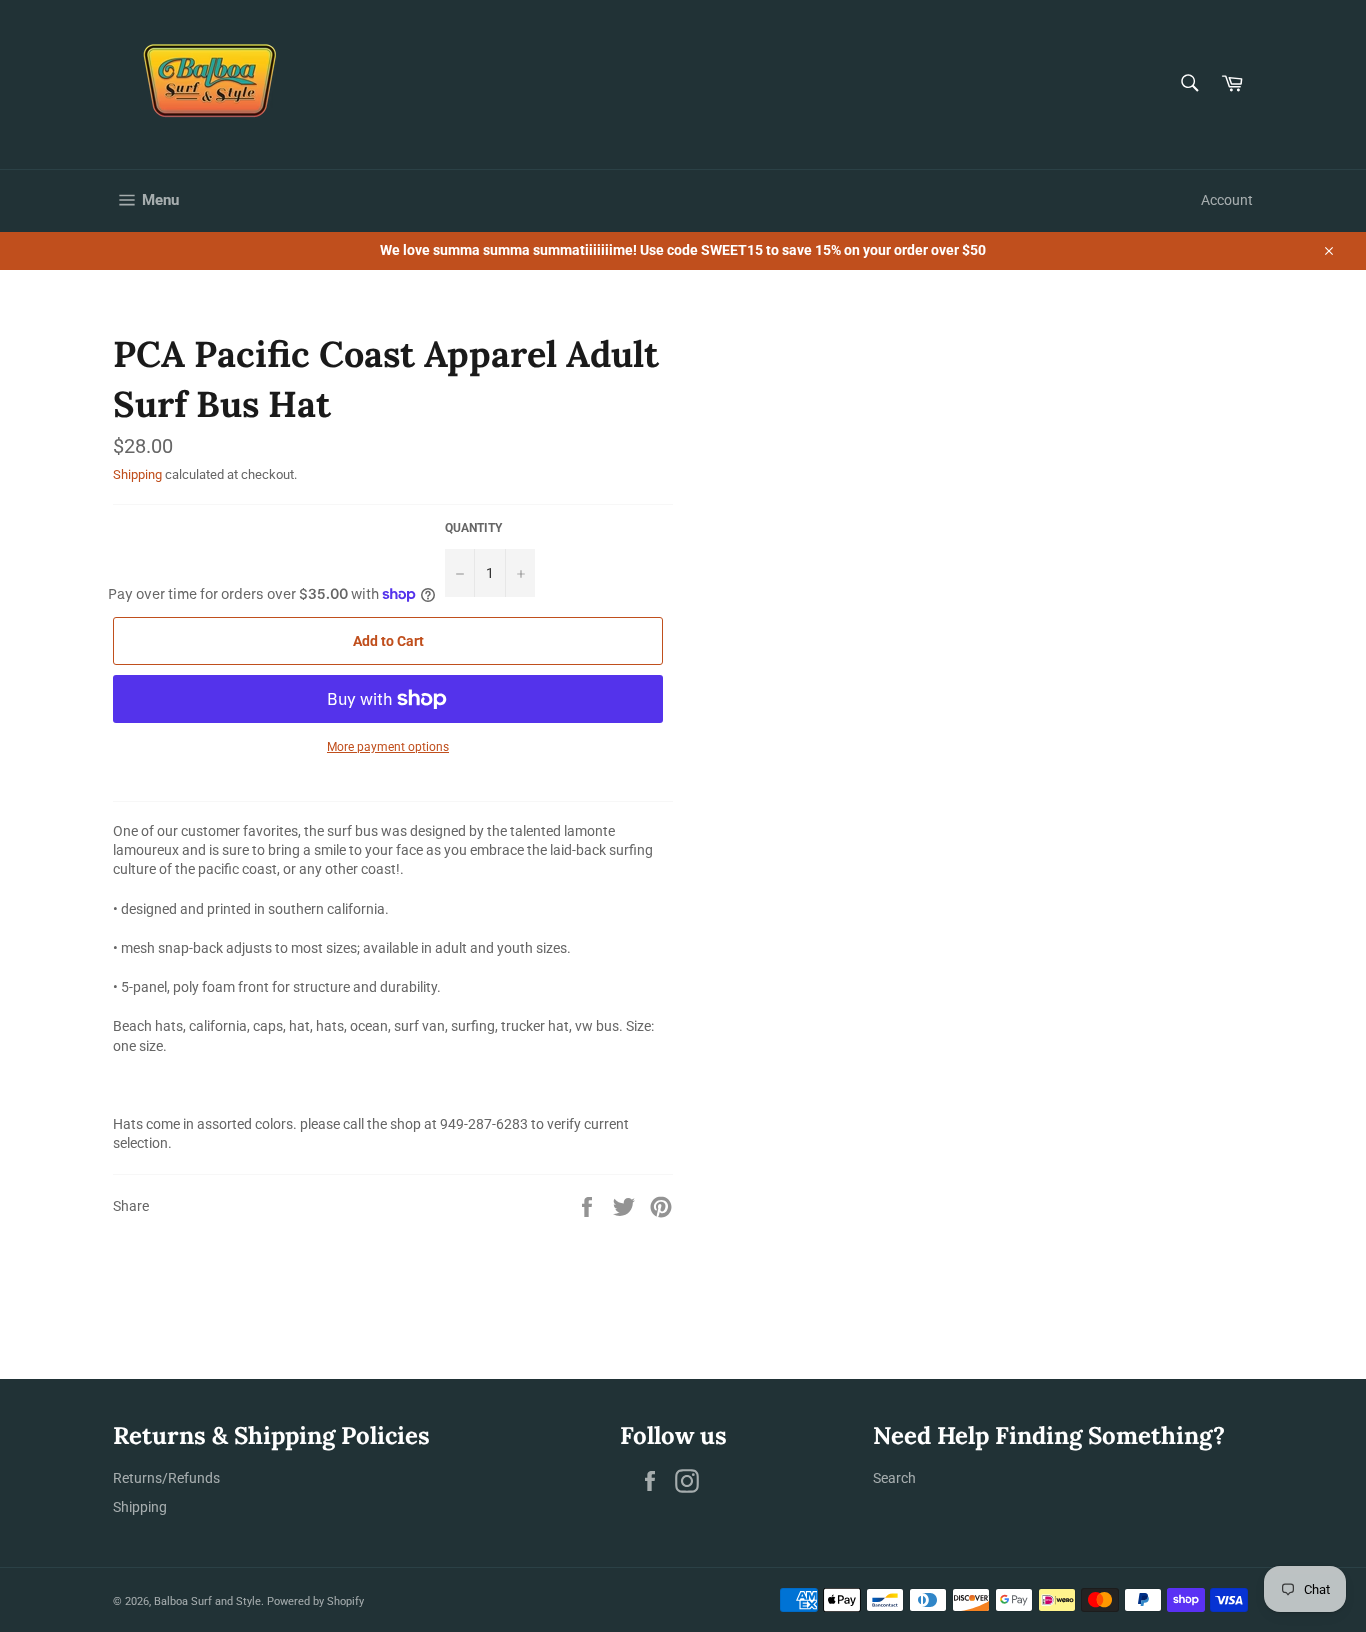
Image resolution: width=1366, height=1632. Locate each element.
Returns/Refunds (166, 1478)
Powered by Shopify (315, 1601)
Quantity (473, 528)
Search (894, 1478)
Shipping (137, 474)
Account (1227, 200)
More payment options (388, 747)
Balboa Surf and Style (207, 1601)
